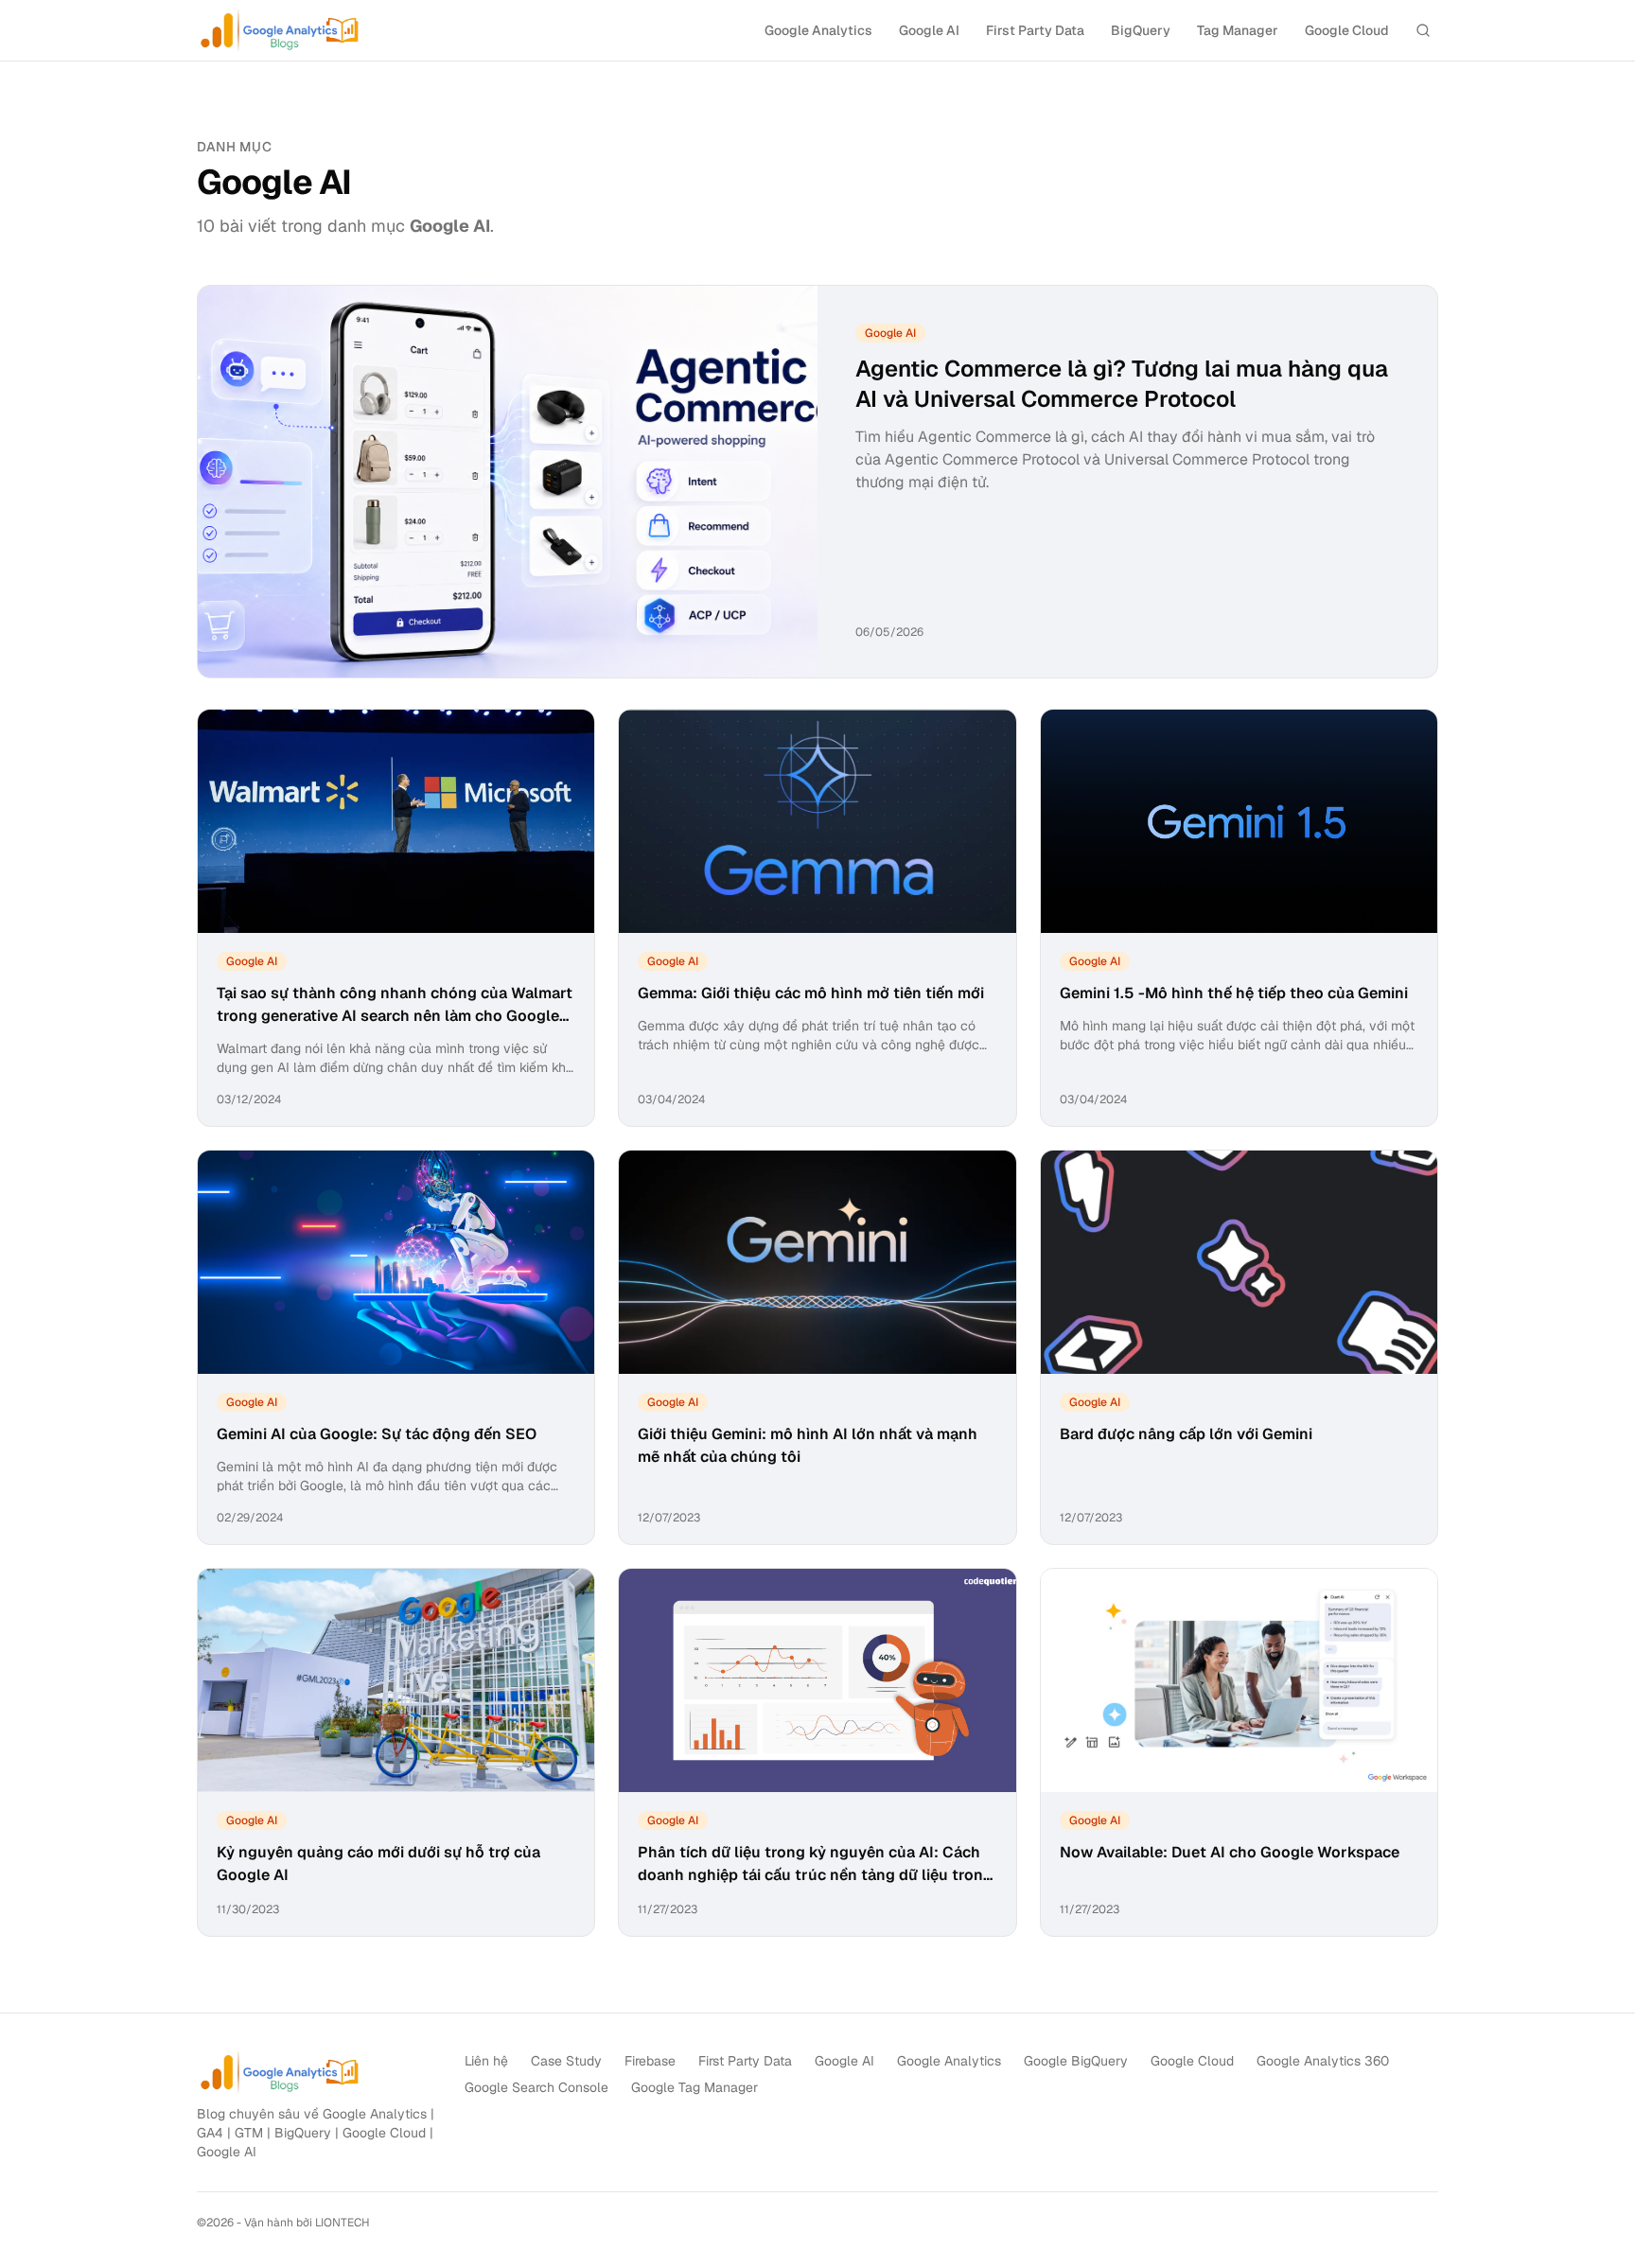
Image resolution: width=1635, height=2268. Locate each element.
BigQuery (1141, 30)
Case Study (566, 2061)
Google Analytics (818, 30)
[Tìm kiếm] (1423, 30)
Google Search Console (536, 2087)
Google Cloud (1347, 30)
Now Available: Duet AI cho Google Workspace (1230, 1852)
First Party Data (1035, 30)
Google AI (929, 30)
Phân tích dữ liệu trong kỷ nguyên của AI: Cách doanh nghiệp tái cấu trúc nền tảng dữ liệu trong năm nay (815, 1875)
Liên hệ (486, 2061)
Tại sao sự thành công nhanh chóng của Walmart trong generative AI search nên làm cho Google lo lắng (395, 1016)
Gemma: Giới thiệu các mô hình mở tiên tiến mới (811, 993)
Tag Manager (1238, 30)
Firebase (650, 2061)
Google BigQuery (1076, 2061)
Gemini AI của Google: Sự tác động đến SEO (377, 1434)
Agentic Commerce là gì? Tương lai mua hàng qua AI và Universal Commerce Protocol (1122, 384)
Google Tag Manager (694, 2087)
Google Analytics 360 (1323, 2061)
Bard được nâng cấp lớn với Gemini (1186, 1434)
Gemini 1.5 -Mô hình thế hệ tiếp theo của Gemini (1234, 993)
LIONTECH (343, 2223)
